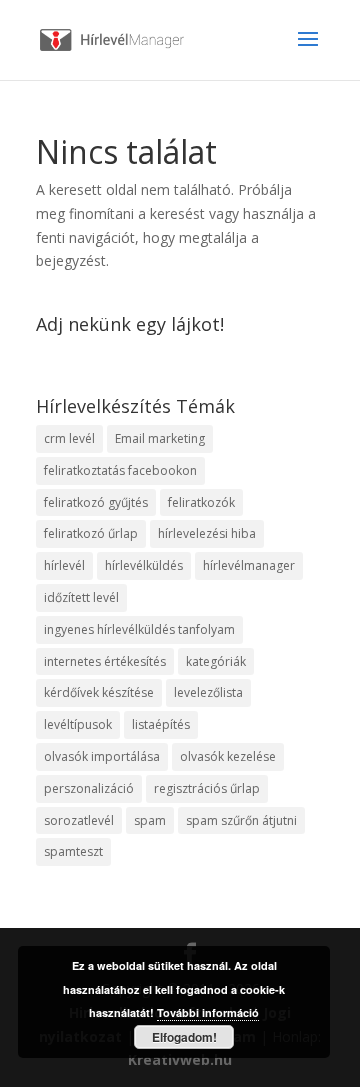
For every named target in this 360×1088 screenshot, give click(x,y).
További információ (208, 1012)
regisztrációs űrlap (207, 788)
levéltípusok (78, 724)
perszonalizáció (89, 788)
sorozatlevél (79, 820)
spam (150, 820)
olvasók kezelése (228, 756)
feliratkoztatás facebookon (120, 470)
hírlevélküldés (144, 565)
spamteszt (73, 851)
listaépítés (161, 724)
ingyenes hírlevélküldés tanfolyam (139, 629)
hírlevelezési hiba (207, 533)
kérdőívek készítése (99, 692)
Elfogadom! (184, 1037)
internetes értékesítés (105, 661)
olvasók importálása (102, 756)
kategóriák (216, 661)
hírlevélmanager (249, 565)
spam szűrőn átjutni (241, 820)
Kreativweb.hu (180, 1059)
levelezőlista (208, 692)
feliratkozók (201, 502)
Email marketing (160, 438)
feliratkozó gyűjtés (96, 502)
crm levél (69, 438)
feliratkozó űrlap (91, 533)
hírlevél (64, 565)
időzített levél (81, 597)
